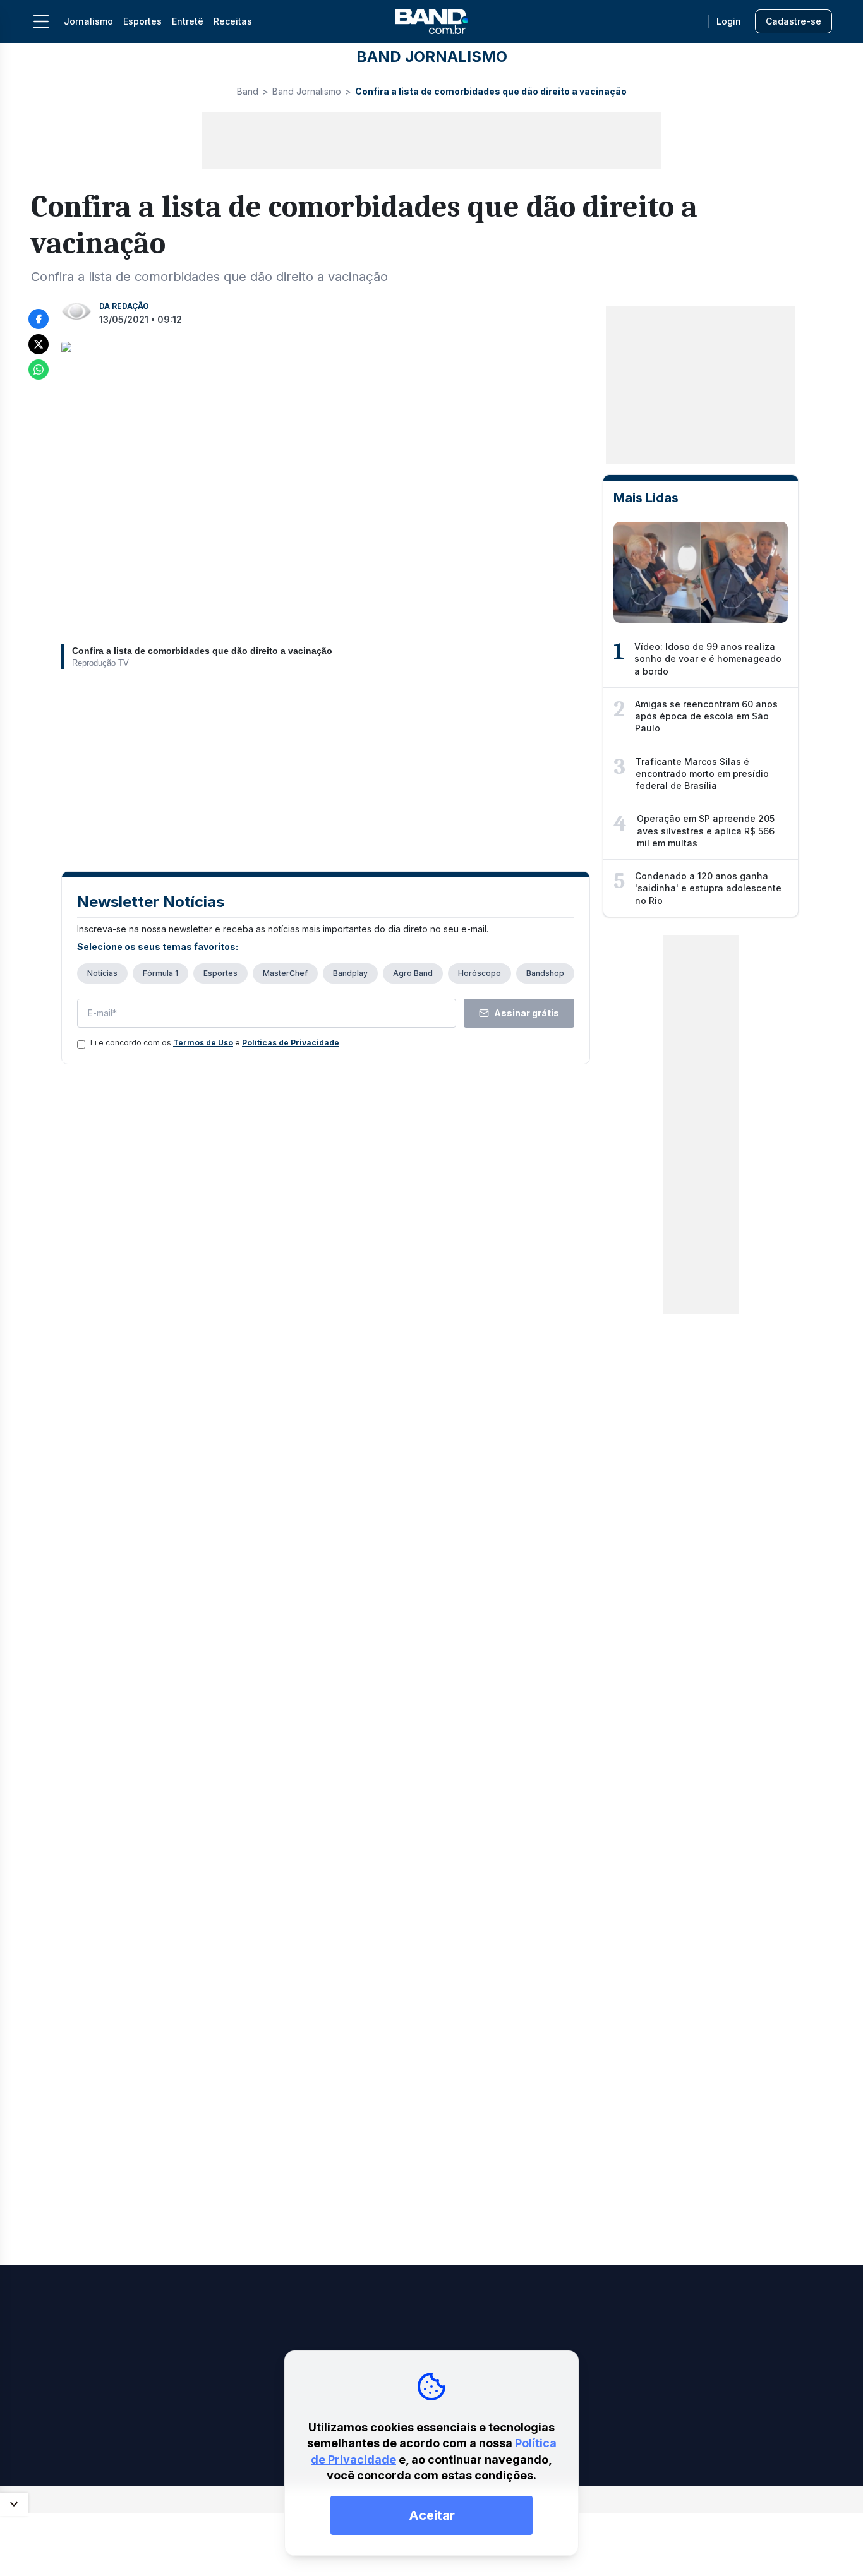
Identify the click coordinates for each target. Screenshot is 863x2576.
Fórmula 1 (160, 973)
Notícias (102, 973)
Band (248, 91)
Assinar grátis (527, 1013)
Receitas (233, 21)
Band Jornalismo (307, 91)
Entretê (188, 21)
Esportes (142, 21)
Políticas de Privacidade (291, 1043)
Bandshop (545, 973)
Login (729, 21)
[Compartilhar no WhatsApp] (39, 370)
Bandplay (350, 973)
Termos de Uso (203, 1043)
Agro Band (413, 973)
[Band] (431, 21)
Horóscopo (480, 973)
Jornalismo (88, 21)
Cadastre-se (794, 21)
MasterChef (285, 973)
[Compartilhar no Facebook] (39, 319)
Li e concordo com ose (215, 1043)
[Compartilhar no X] (39, 344)
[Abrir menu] (41, 21)
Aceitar (432, 2515)
